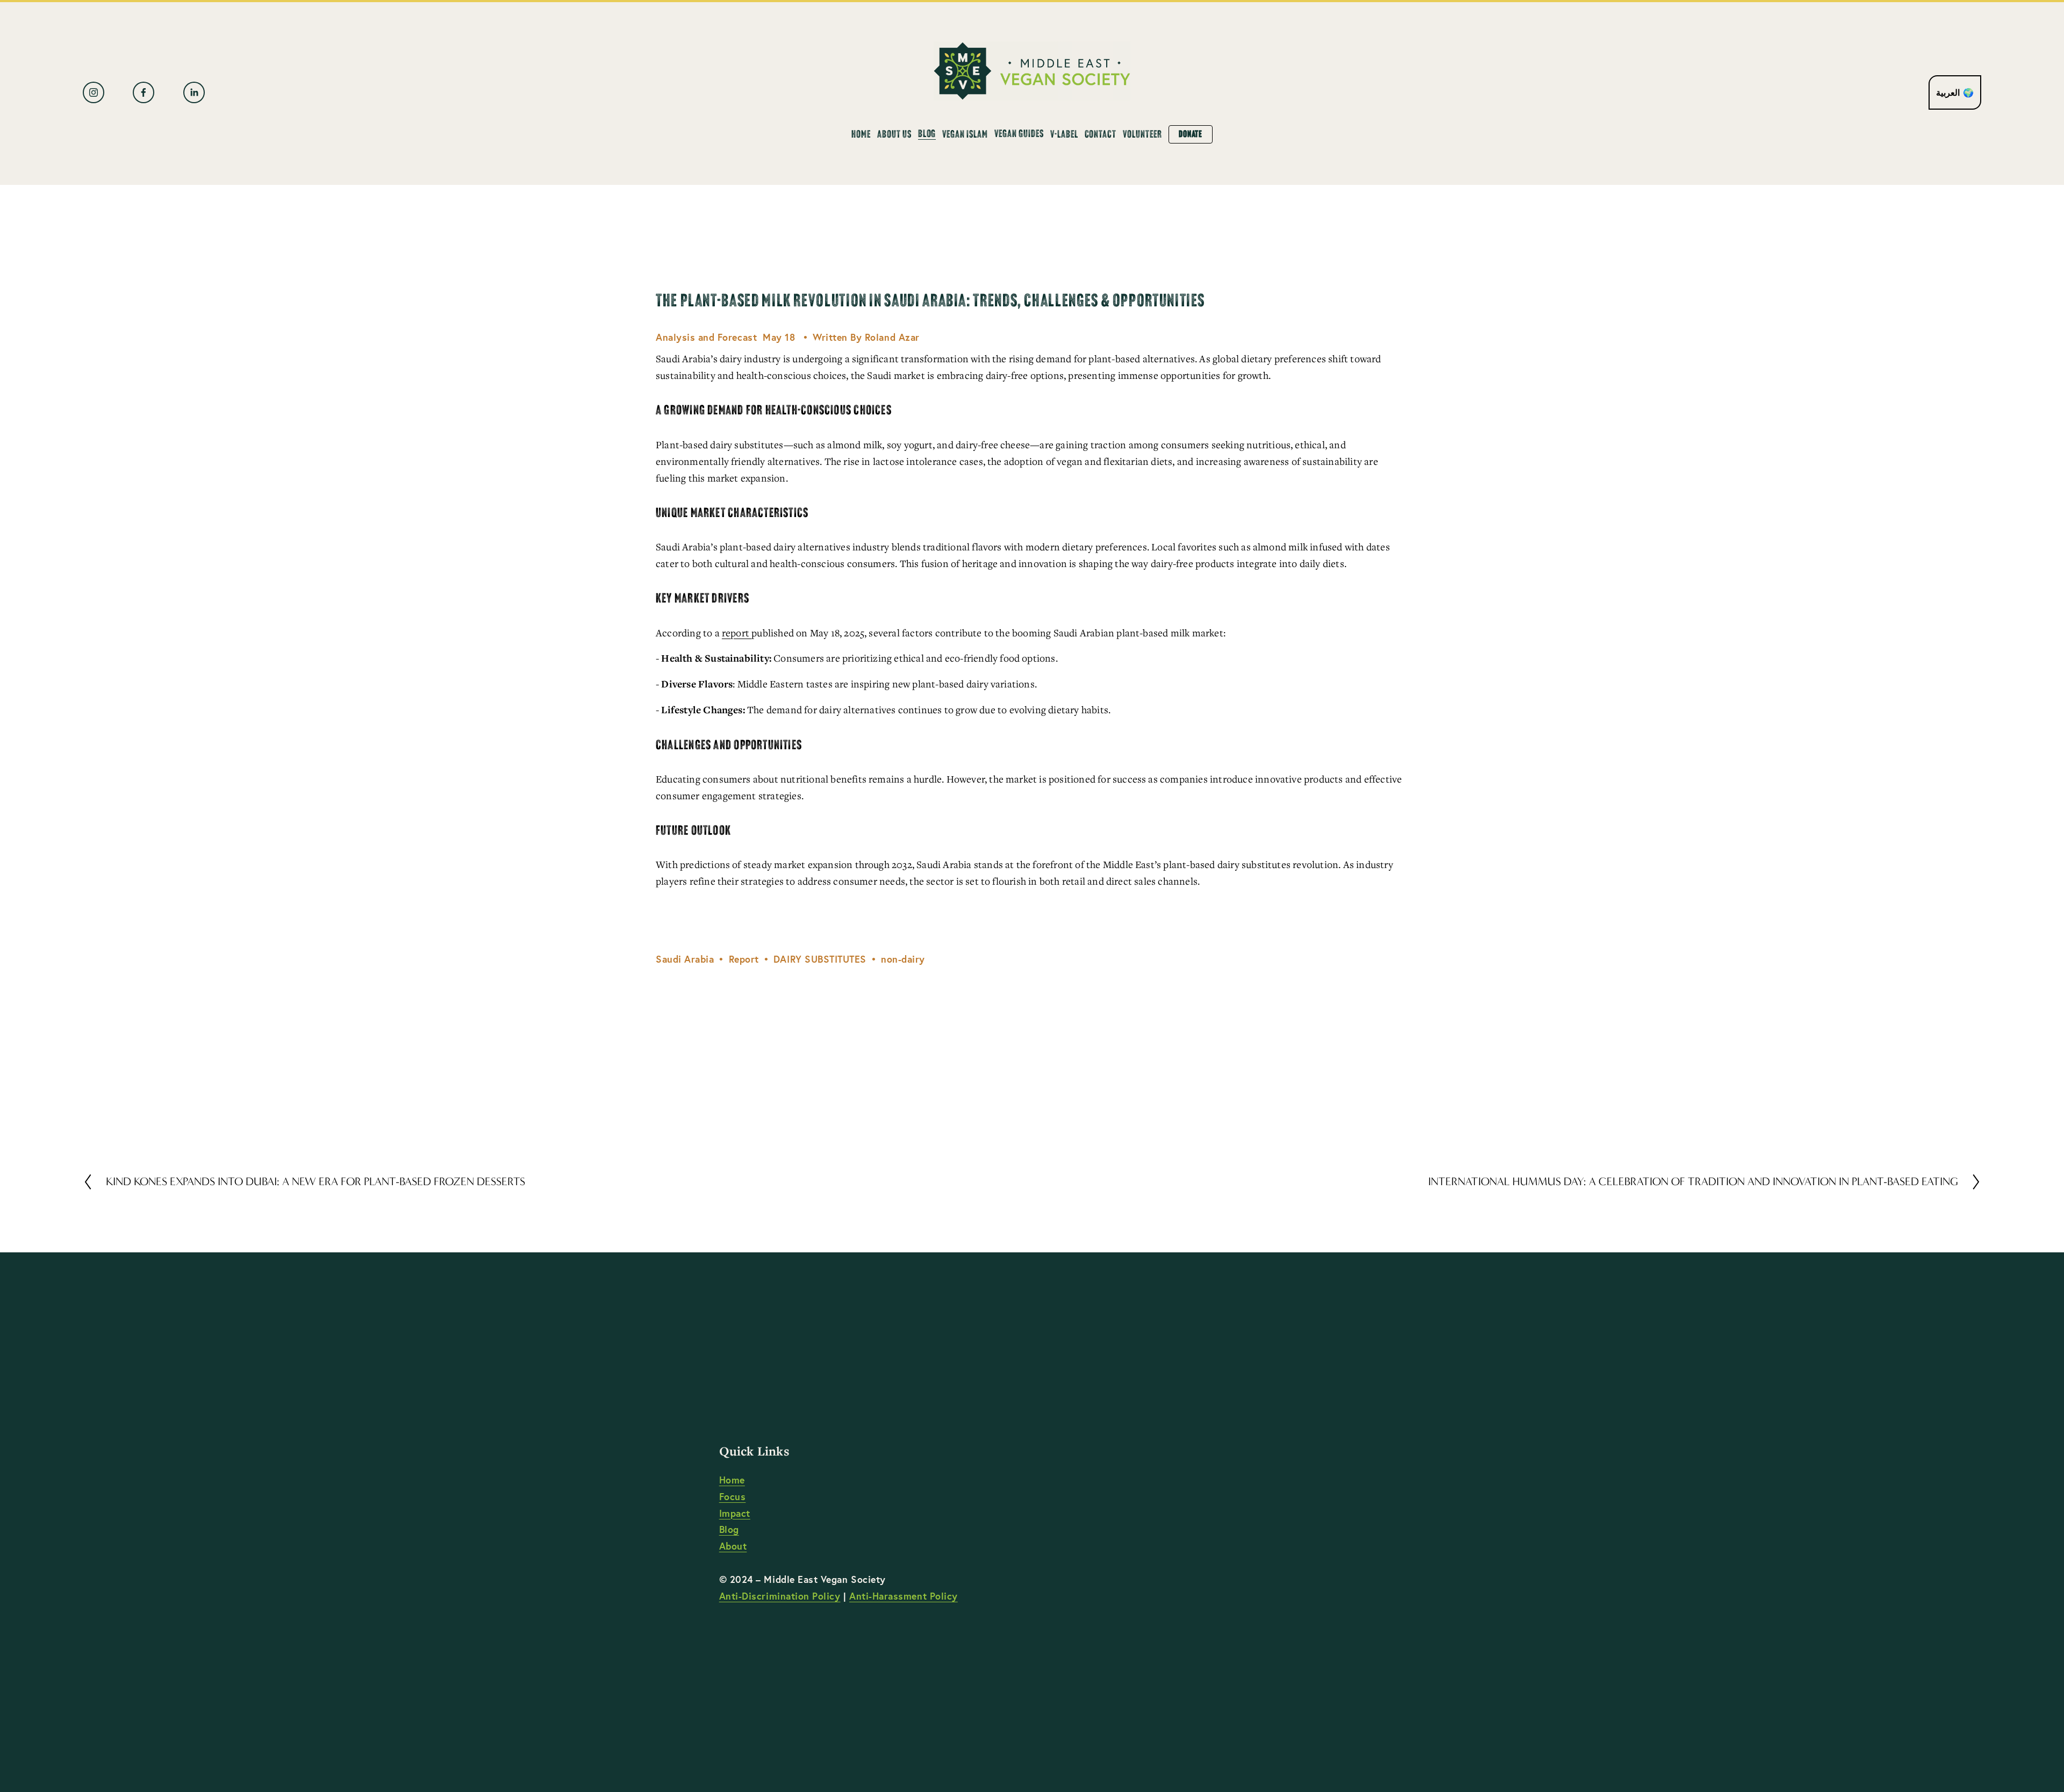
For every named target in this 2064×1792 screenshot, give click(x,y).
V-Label (1064, 134)
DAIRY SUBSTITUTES (820, 959)
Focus (733, 1497)
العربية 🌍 (1955, 92)
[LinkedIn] (194, 92)
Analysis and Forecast (706, 337)
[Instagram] (94, 92)
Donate (1191, 134)
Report (744, 959)
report (737, 633)
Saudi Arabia (685, 959)
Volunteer (1142, 134)
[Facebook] (144, 92)
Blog (729, 1529)
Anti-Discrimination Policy (780, 1596)
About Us (894, 134)
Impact (735, 1513)
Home (861, 134)
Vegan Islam (965, 134)
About (733, 1546)
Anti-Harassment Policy (904, 1596)
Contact (1101, 134)
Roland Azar (892, 337)
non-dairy (903, 959)
